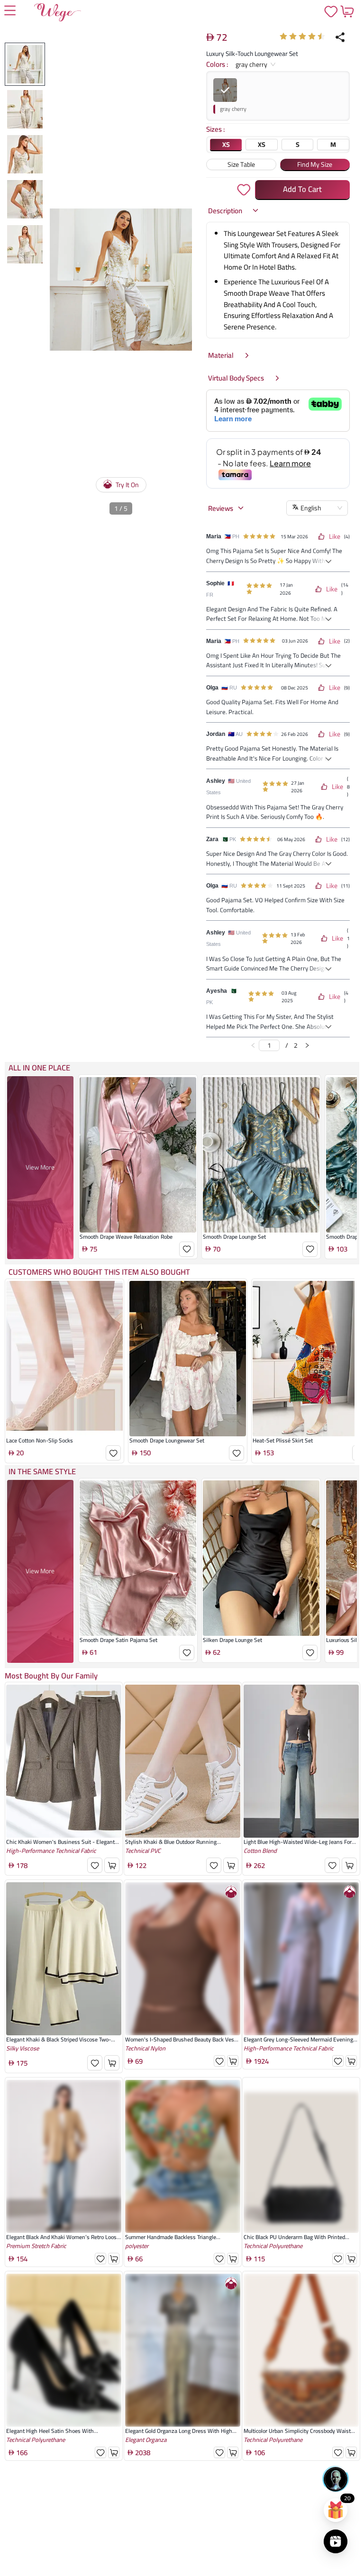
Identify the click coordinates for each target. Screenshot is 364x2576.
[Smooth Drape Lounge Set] (261, 1155)
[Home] (58, 14)
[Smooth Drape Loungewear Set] (188, 1359)
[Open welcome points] (336, 2510)
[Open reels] (336, 2541)
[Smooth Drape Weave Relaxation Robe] (138, 1155)
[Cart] (347, 11)
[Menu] (10, 11)
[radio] (283, 36)
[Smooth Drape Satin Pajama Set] (138, 1558)
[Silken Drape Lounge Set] (261, 1558)
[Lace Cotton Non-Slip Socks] (64, 1359)
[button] (234, 211)
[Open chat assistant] (336, 2479)
